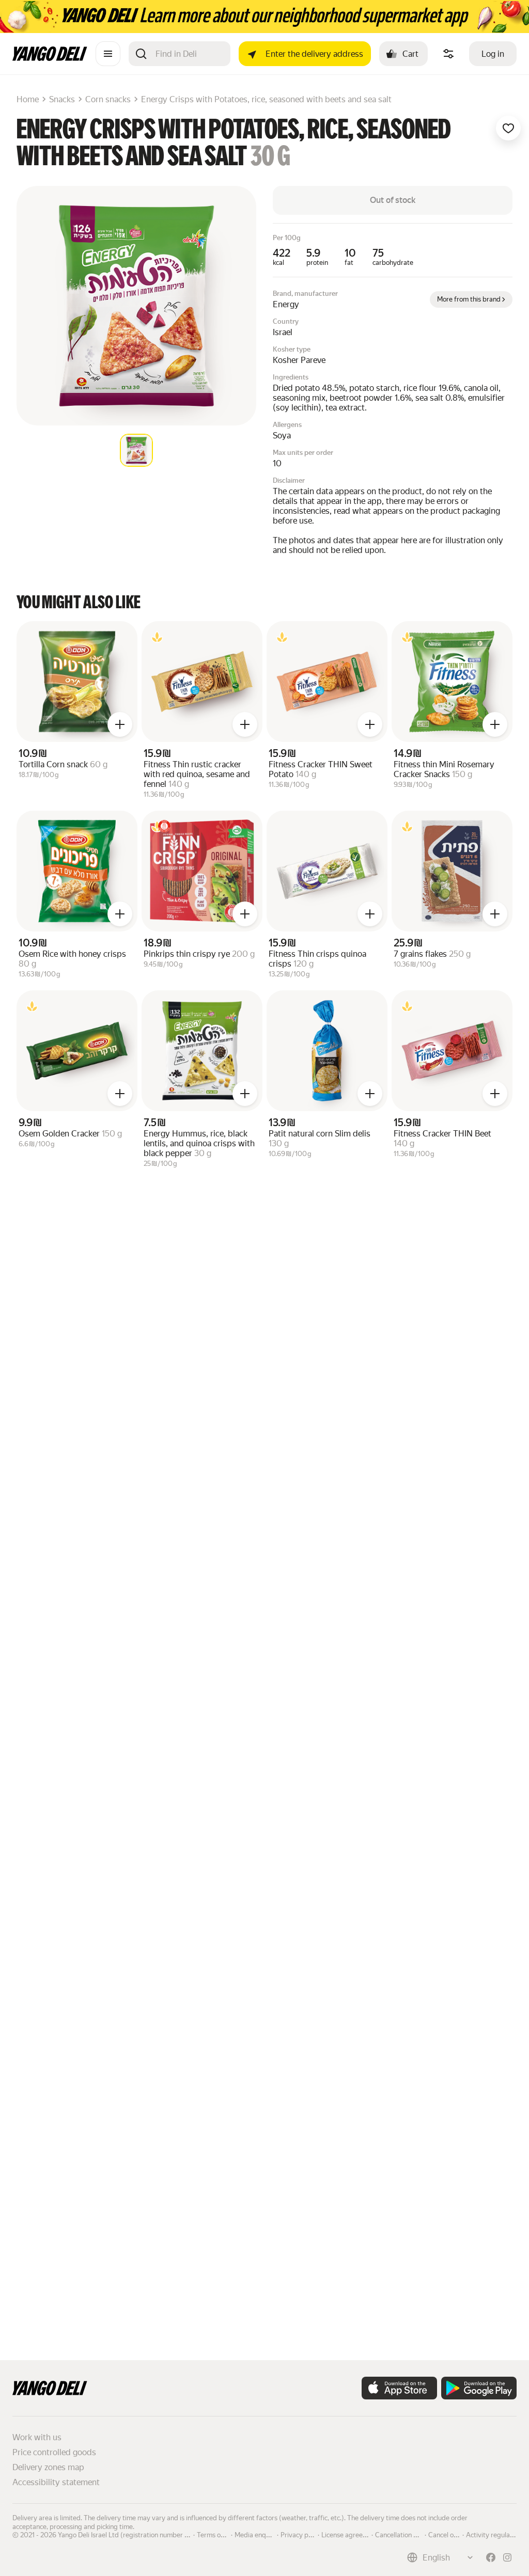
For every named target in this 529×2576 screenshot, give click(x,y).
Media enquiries (258, 2534)
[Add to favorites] (508, 128)
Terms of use (216, 2534)
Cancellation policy (403, 2534)
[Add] (120, 724)
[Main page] (50, 58)
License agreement (350, 2534)
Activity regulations (495, 2534)
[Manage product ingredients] (448, 54)
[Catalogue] (108, 54)
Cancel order (447, 2534)
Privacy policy (301, 2534)
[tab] (136, 450)
